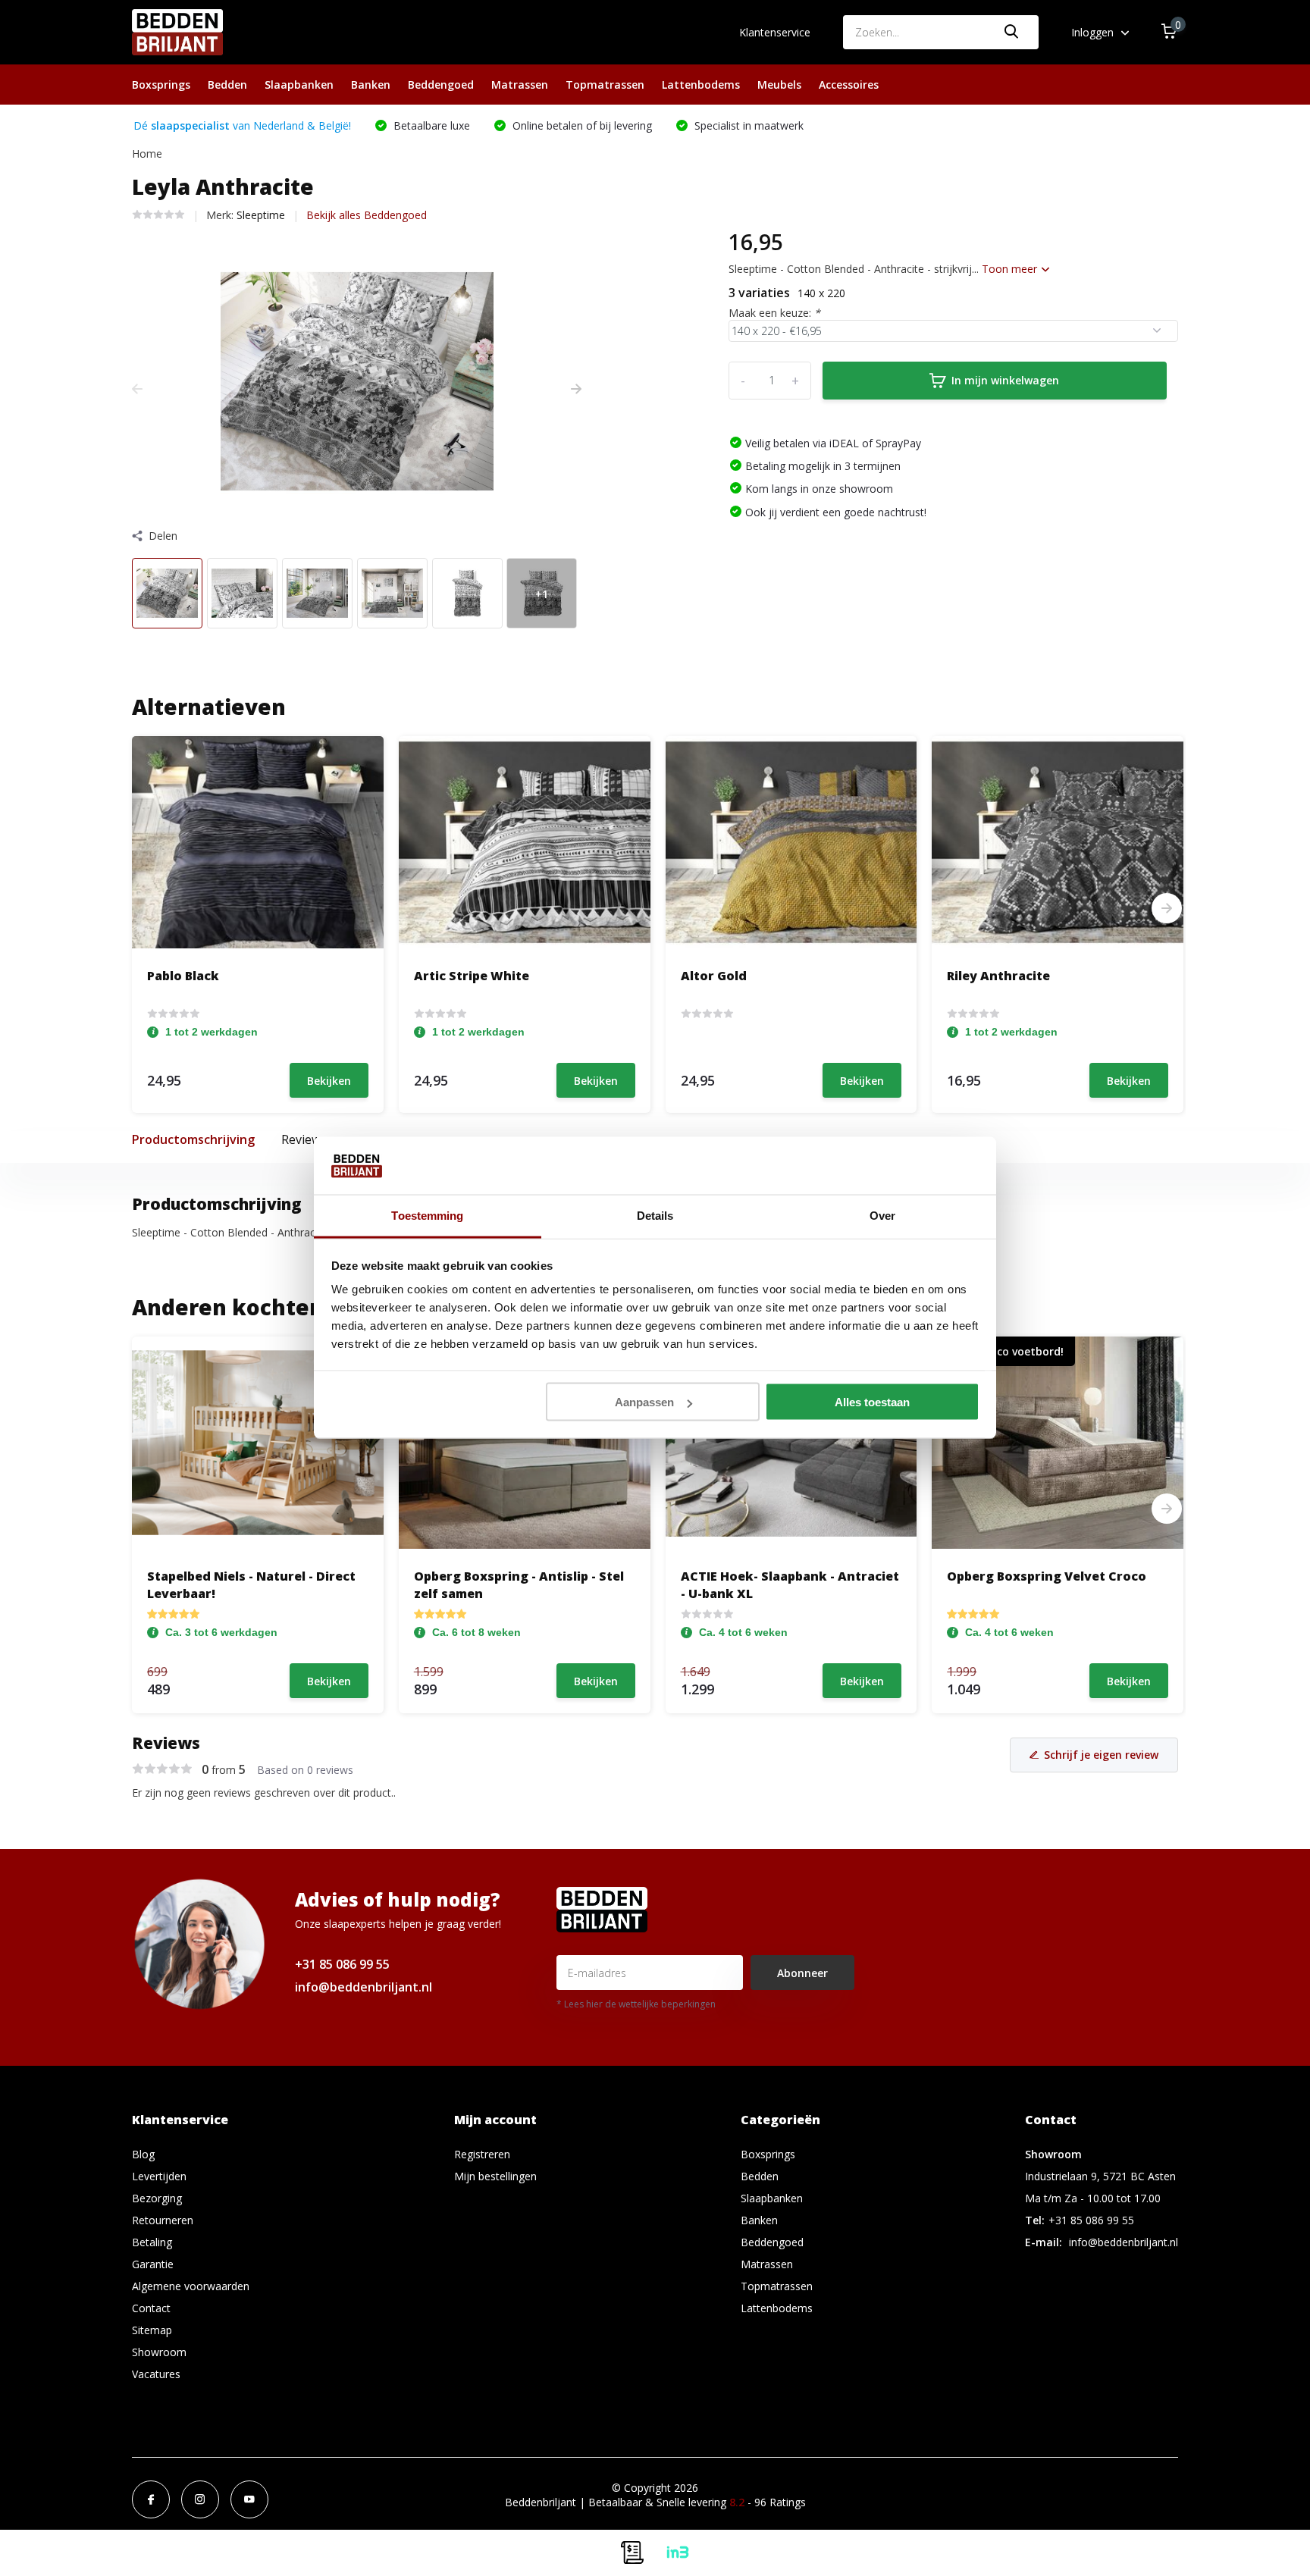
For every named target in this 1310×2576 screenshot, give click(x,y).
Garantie (153, 2264)
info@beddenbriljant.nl (364, 1987)
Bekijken (329, 1081)
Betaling (152, 2242)
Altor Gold (714, 976)
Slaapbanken (299, 85)
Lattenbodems (701, 85)
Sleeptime (261, 215)
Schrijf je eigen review (1101, 1755)
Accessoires (849, 85)
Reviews (304, 1139)
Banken (371, 85)
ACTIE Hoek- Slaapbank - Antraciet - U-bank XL (790, 1584)
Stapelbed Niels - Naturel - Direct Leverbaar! (251, 1584)
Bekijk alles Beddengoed (367, 215)
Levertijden (159, 2176)
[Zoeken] (1012, 32)
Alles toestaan (872, 1402)
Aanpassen (644, 1402)
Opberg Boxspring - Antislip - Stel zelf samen (519, 1584)
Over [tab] (882, 1216)
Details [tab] (655, 1216)
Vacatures (156, 2374)
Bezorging (157, 2198)
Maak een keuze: (774, 313)
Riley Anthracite (998, 976)
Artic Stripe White (472, 976)
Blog (143, 2154)
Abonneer (802, 1973)
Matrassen (520, 85)
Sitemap (152, 2330)
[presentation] (137, 389)
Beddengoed (441, 85)
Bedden (227, 85)
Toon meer (1011, 269)
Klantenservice (775, 32)
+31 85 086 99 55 (342, 1964)
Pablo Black (183, 976)
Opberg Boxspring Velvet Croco (1047, 1576)
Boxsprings (161, 85)
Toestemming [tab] (427, 1216)
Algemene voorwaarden (191, 2286)
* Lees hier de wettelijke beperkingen (636, 2004)
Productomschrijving (193, 1139)
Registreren (482, 2154)
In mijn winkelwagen (1005, 380)
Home (147, 154)
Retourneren (163, 2220)
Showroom (159, 2352)
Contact (151, 2308)
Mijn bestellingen (495, 2176)
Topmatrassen (605, 85)
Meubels (779, 85)
